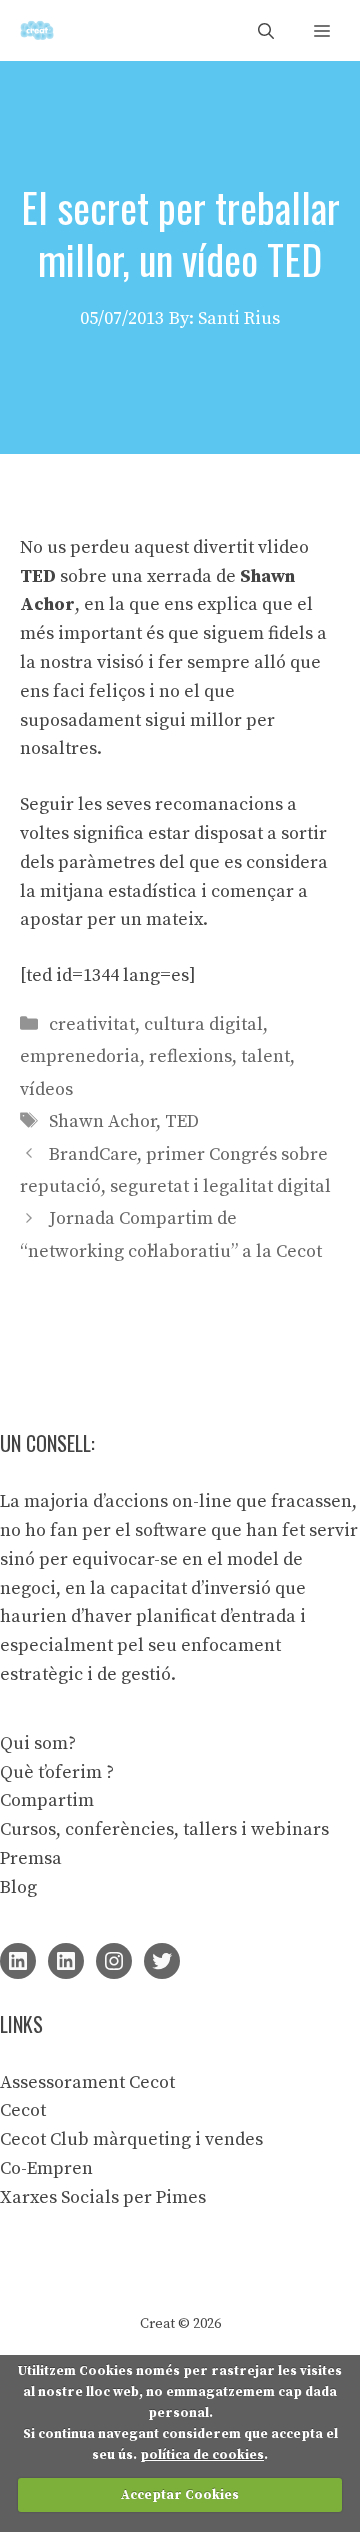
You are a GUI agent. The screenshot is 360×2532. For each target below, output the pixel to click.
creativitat (92, 1024)
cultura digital (203, 1024)
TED (182, 1121)
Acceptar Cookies (180, 2495)
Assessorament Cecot (87, 2082)
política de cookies (202, 2455)
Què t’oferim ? (57, 1772)
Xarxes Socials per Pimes (103, 2197)
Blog (18, 1887)
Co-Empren (46, 2168)
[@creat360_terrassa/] (114, 1961)
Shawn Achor (102, 1121)
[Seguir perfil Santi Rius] (18, 1961)
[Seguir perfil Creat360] (66, 1961)
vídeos (46, 1089)
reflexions (190, 1056)
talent (265, 1056)
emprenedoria (80, 1056)
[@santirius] (162, 1961)
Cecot (23, 2110)
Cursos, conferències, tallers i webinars (164, 1829)
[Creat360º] (37, 30)
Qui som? (38, 1743)
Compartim (47, 1800)
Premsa (31, 1858)
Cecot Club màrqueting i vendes (131, 2139)
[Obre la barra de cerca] (266, 30)
